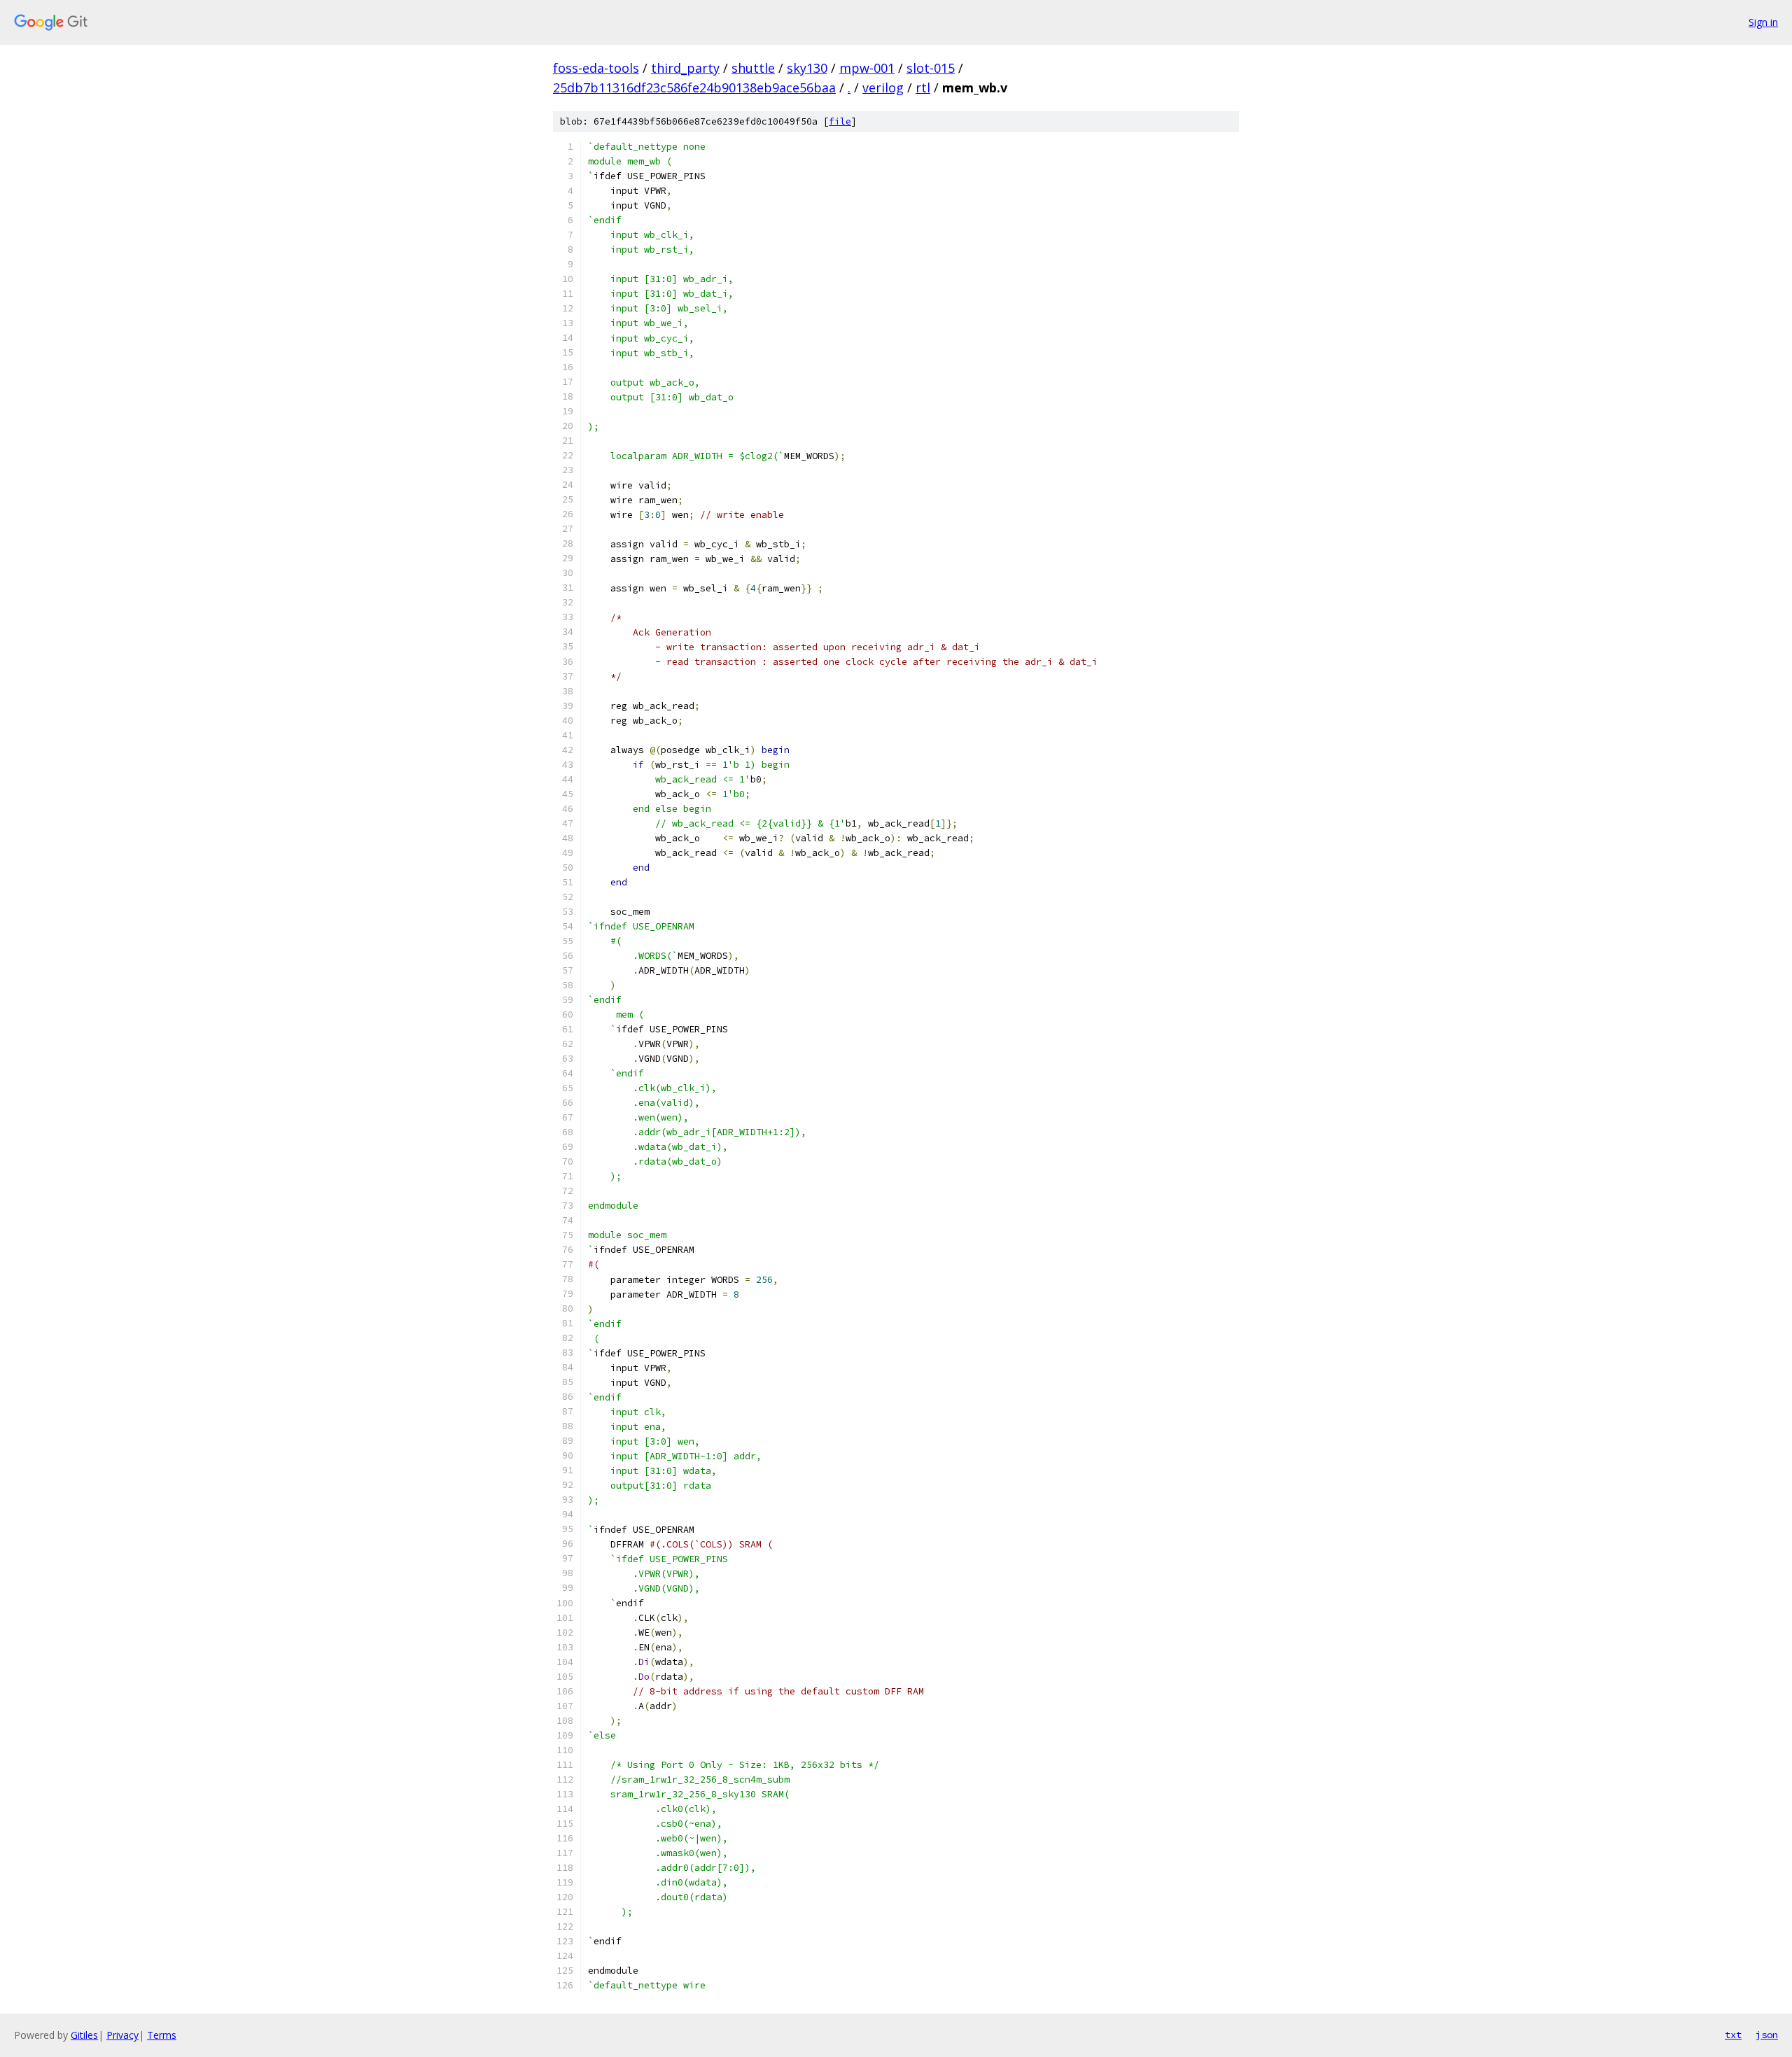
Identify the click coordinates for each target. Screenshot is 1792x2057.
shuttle (753, 68)
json (1767, 2035)
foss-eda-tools (596, 68)
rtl (923, 87)
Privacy (122, 2035)
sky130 (807, 68)
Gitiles (84, 2035)
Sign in (1763, 22)
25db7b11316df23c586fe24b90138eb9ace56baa (694, 87)
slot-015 (931, 68)
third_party (685, 68)
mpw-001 (867, 68)
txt (1733, 2035)
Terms (162, 2035)
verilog (883, 87)
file (840, 121)
